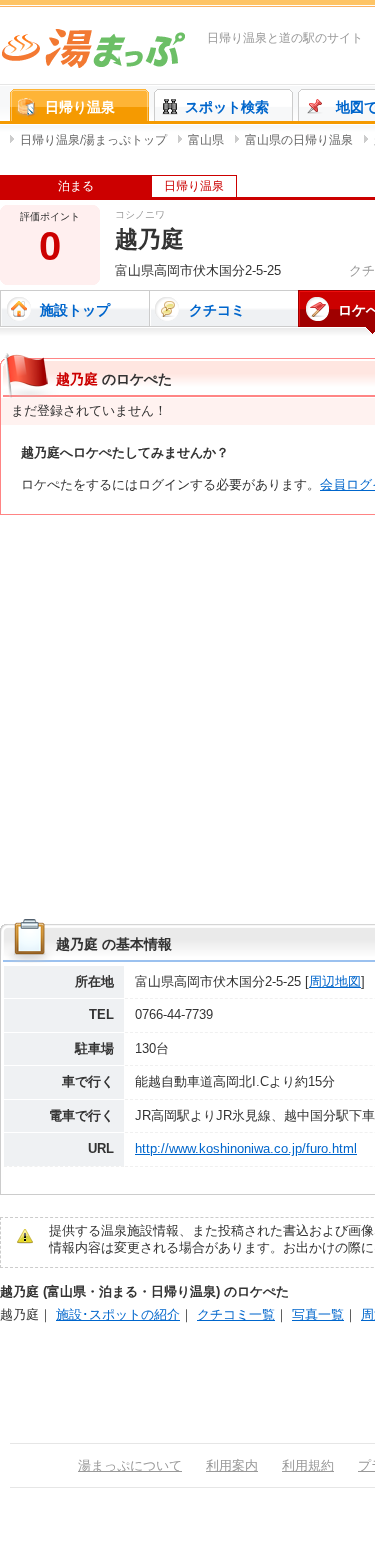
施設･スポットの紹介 (118, 1314)
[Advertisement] (187, 720)
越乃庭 (19, 1314)
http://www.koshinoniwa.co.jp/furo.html (246, 1148)
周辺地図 (335, 981)
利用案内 (232, 1465)
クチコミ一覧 (236, 1314)
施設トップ (75, 310)
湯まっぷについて (130, 1465)
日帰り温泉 (80, 107)
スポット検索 (227, 107)
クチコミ (217, 310)
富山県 (206, 140)
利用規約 (308, 1465)
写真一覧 (318, 1314)
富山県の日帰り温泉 (299, 140)
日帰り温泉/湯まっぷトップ (93, 140)
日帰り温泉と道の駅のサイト (285, 38)
